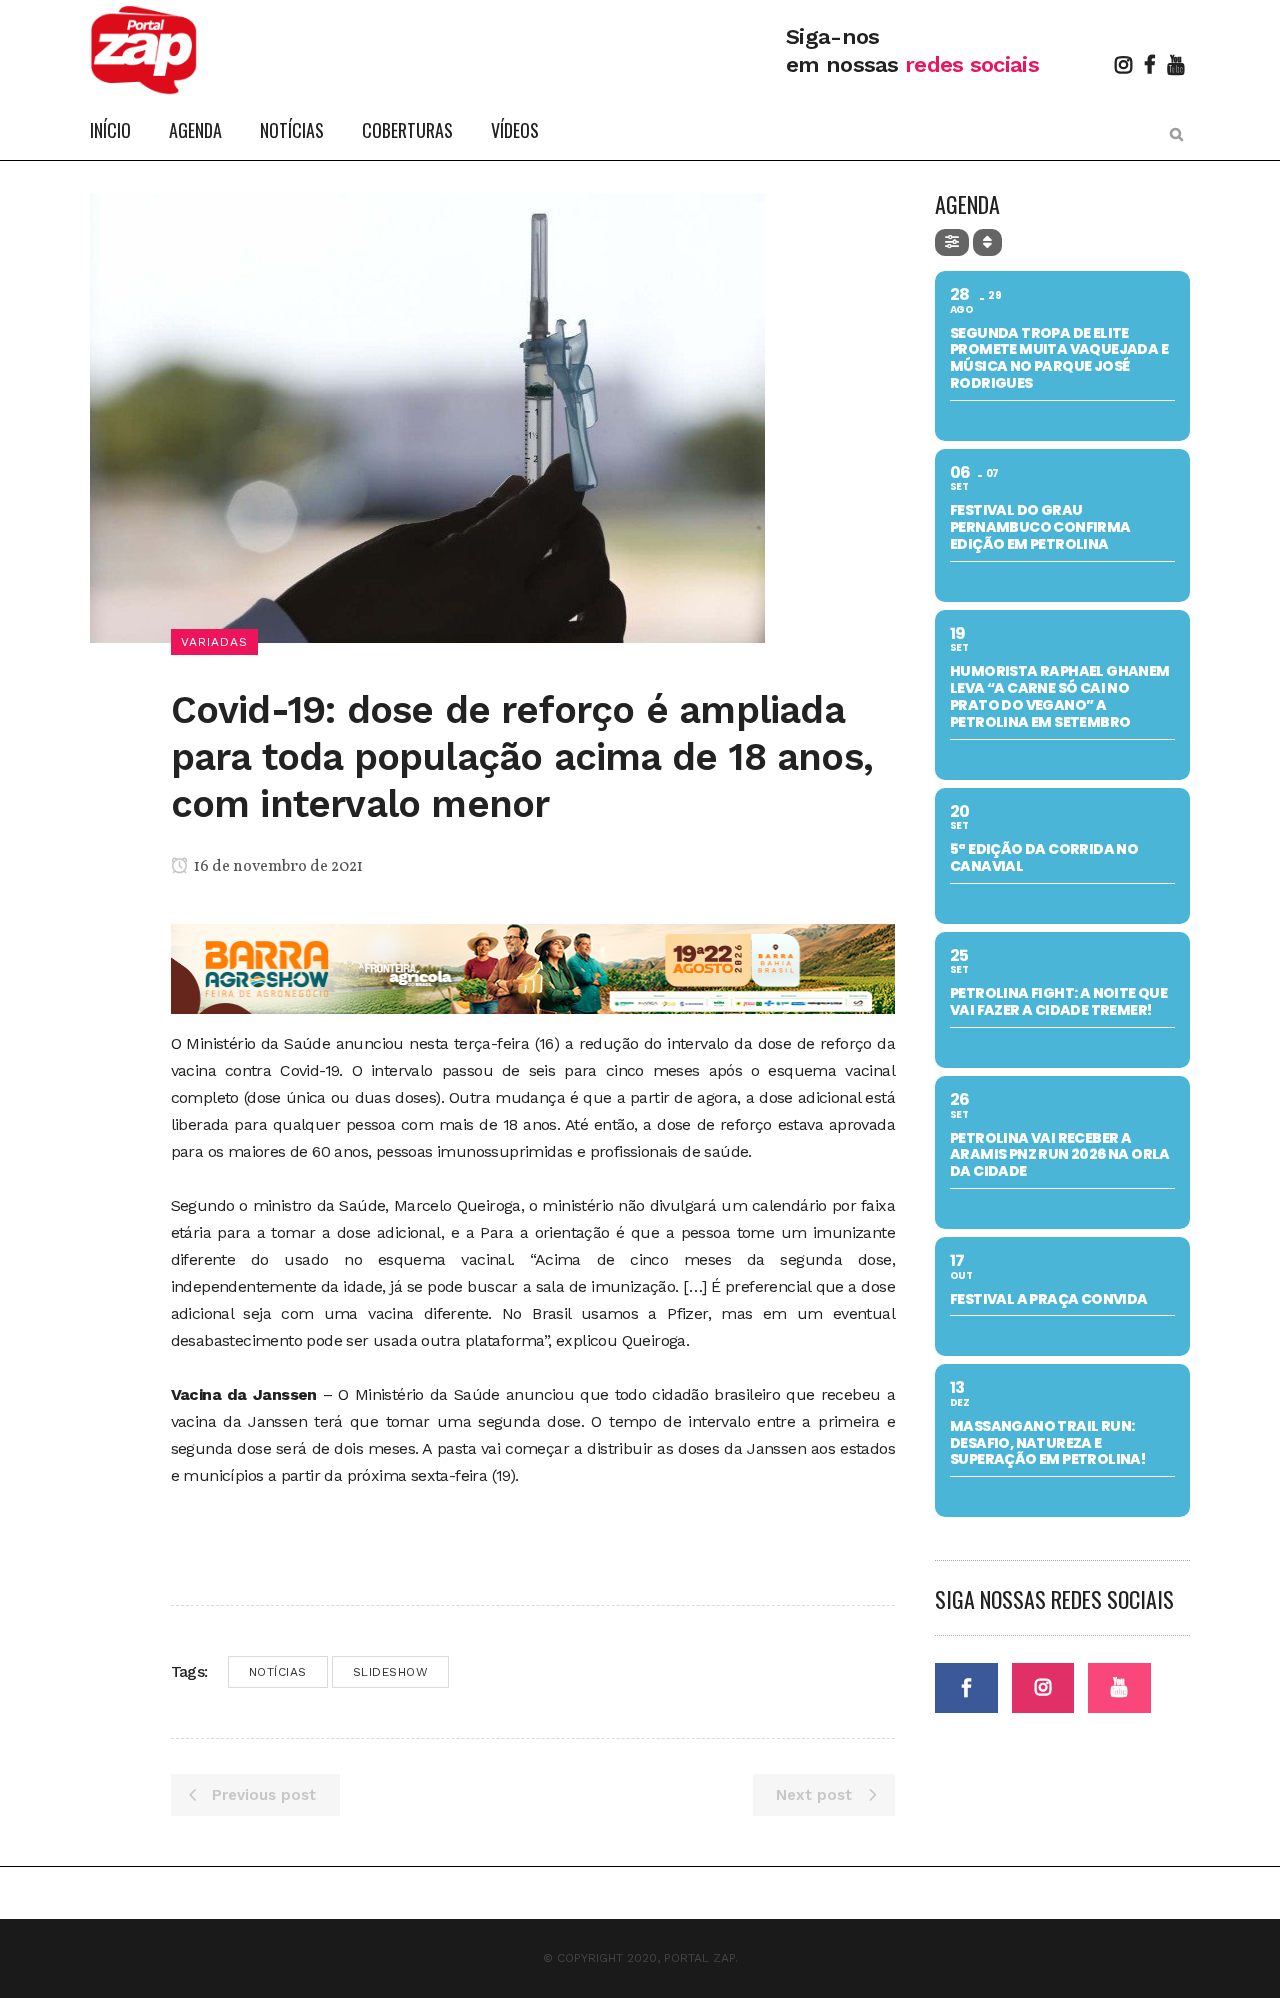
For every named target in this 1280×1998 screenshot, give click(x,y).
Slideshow (391, 1672)
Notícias (278, 1672)
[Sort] (987, 242)
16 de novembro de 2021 (277, 867)
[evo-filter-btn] (952, 242)
